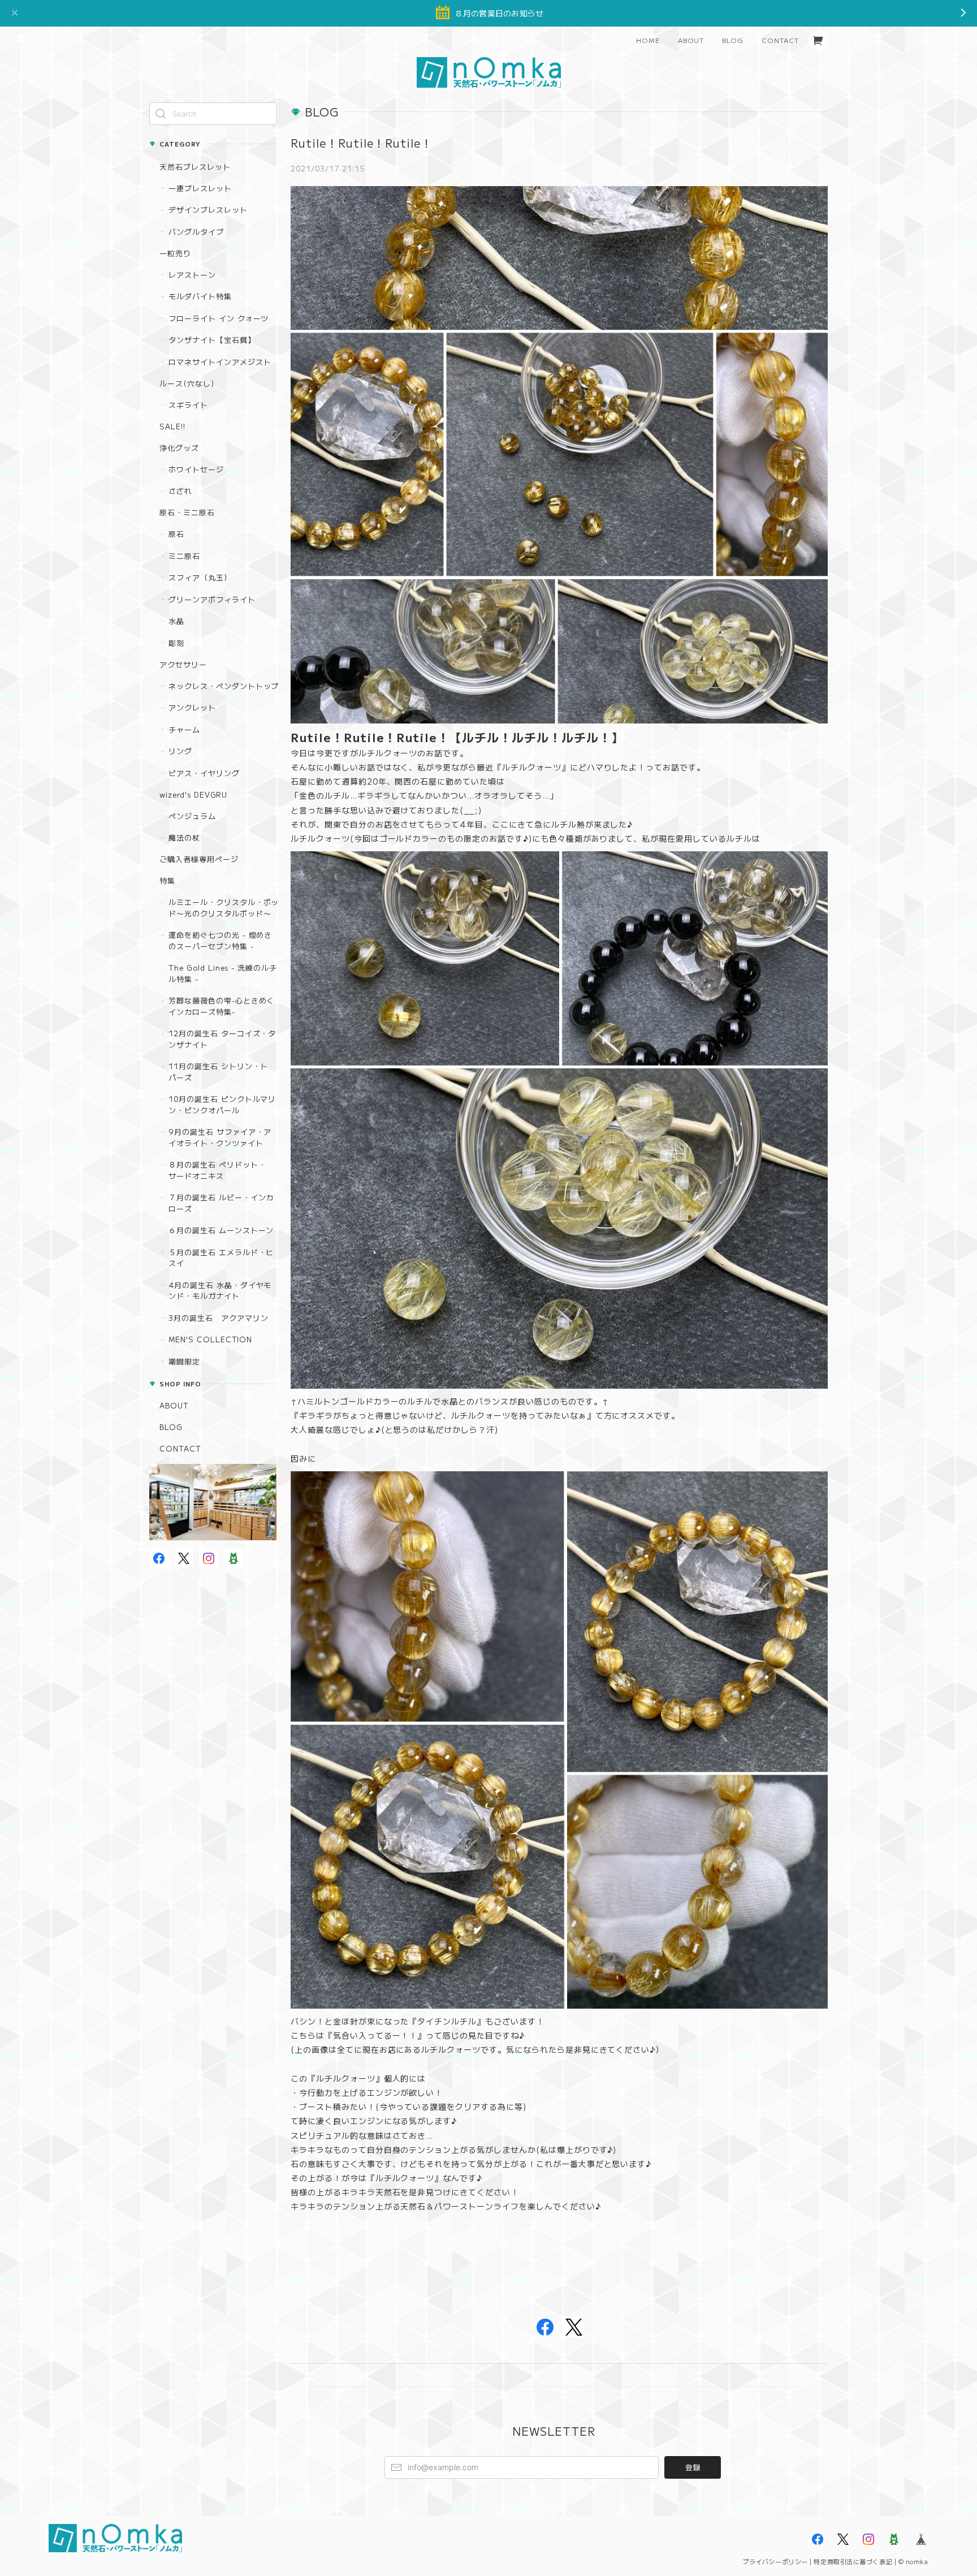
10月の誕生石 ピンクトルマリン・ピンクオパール (222, 1104)
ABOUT (691, 40)
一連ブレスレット (200, 188)
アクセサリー (183, 664)
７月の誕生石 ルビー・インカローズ (221, 1203)
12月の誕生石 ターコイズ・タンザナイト (222, 1039)
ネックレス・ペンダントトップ (224, 686)
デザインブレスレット (208, 210)
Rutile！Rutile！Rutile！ (362, 143)
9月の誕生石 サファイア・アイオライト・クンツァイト (220, 1137)
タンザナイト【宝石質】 (212, 340)
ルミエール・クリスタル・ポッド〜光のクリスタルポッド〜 (224, 908)
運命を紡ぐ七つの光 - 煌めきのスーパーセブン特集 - (220, 940)
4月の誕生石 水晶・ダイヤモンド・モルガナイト (220, 1291)
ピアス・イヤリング (204, 773)
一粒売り (175, 253)
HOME (648, 40)
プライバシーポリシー (775, 2561)
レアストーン (192, 275)
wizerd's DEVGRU (193, 794)
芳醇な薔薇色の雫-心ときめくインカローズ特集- (221, 1006)
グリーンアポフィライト (212, 599)
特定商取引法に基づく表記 (853, 2561)
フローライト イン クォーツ (219, 318)
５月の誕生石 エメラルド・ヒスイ (221, 1258)
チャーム (184, 729)
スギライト (188, 405)
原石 (176, 534)
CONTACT (780, 40)
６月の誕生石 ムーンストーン (221, 1230)
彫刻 (176, 643)
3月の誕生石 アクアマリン (218, 1318)
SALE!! (172, 426)
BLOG (733, 40)
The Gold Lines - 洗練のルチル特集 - (223, 973)
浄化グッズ (179, 448)
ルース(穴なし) (187, 383)
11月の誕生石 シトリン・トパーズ (218, 1072)
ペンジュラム (192, 816)
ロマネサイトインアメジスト (220, 362)
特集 (167, 880)
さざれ (180, 491)
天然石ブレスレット (195, 167)
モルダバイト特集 (200, 296)
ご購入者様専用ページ (199, 859)
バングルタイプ (196, 232)
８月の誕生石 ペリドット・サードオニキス (217, 1170)
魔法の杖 (184, 837)
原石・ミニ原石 (187, 512)
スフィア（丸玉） (200, 577)
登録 (693, 2467)
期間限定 (184, 1361)
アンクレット (192, 707)
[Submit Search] (161, 114)
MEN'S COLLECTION (210, 1339)
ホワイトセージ (196, 469)
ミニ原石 (184, 556)
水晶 (176, 621)
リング (180, 751)
